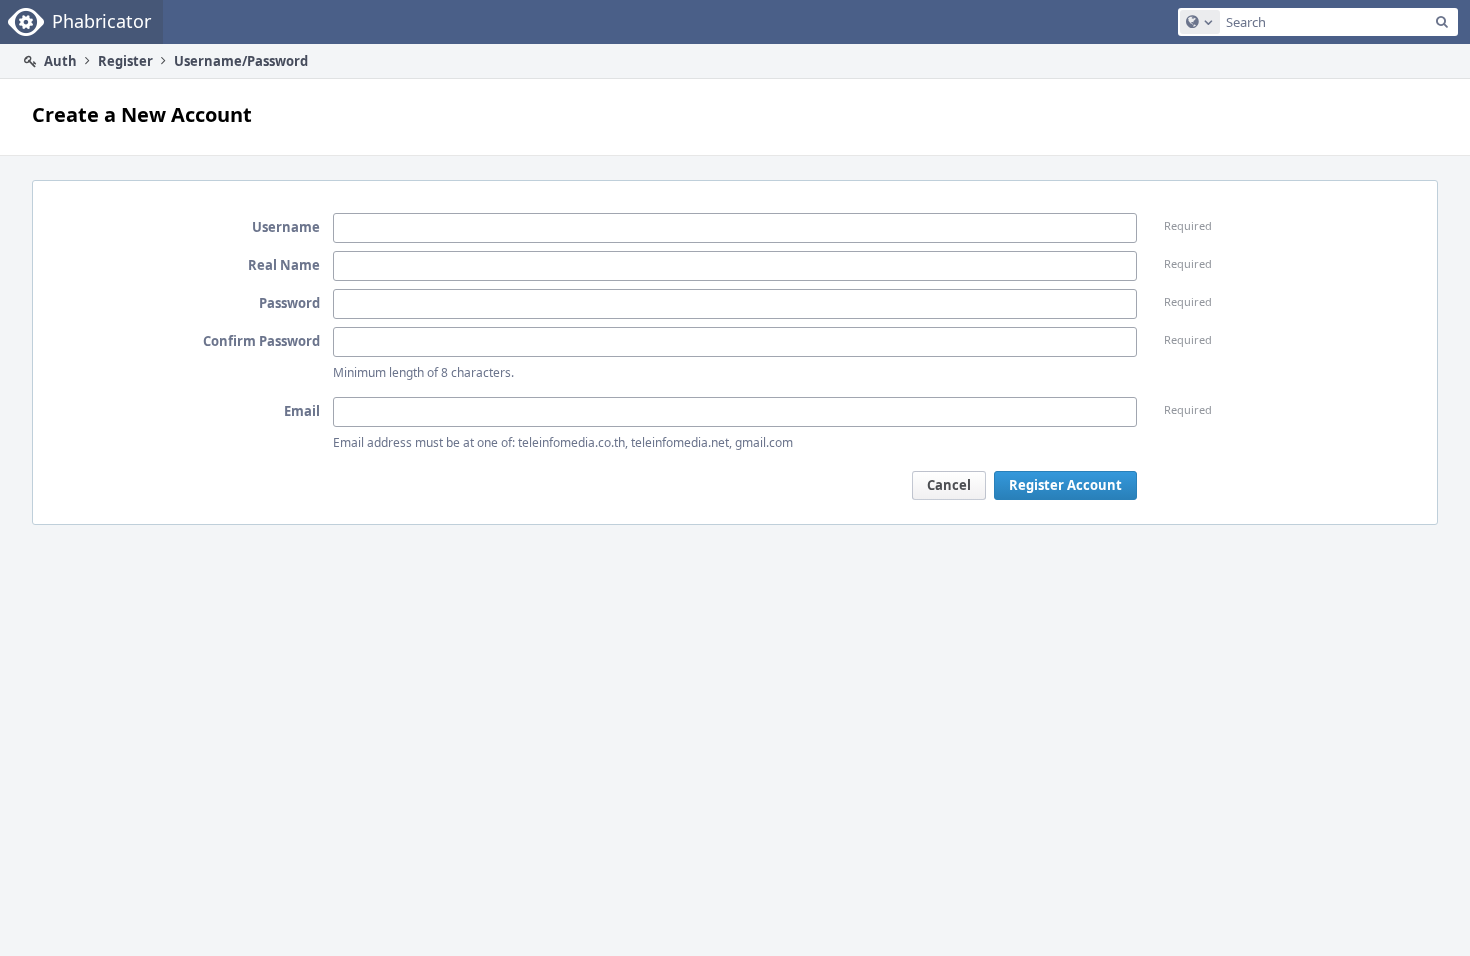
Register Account (1065, 485)
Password (289, 303)
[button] (949, 485)
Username (286, 227)
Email (302, 411)
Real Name (284, 265)
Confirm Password (261, 341)
